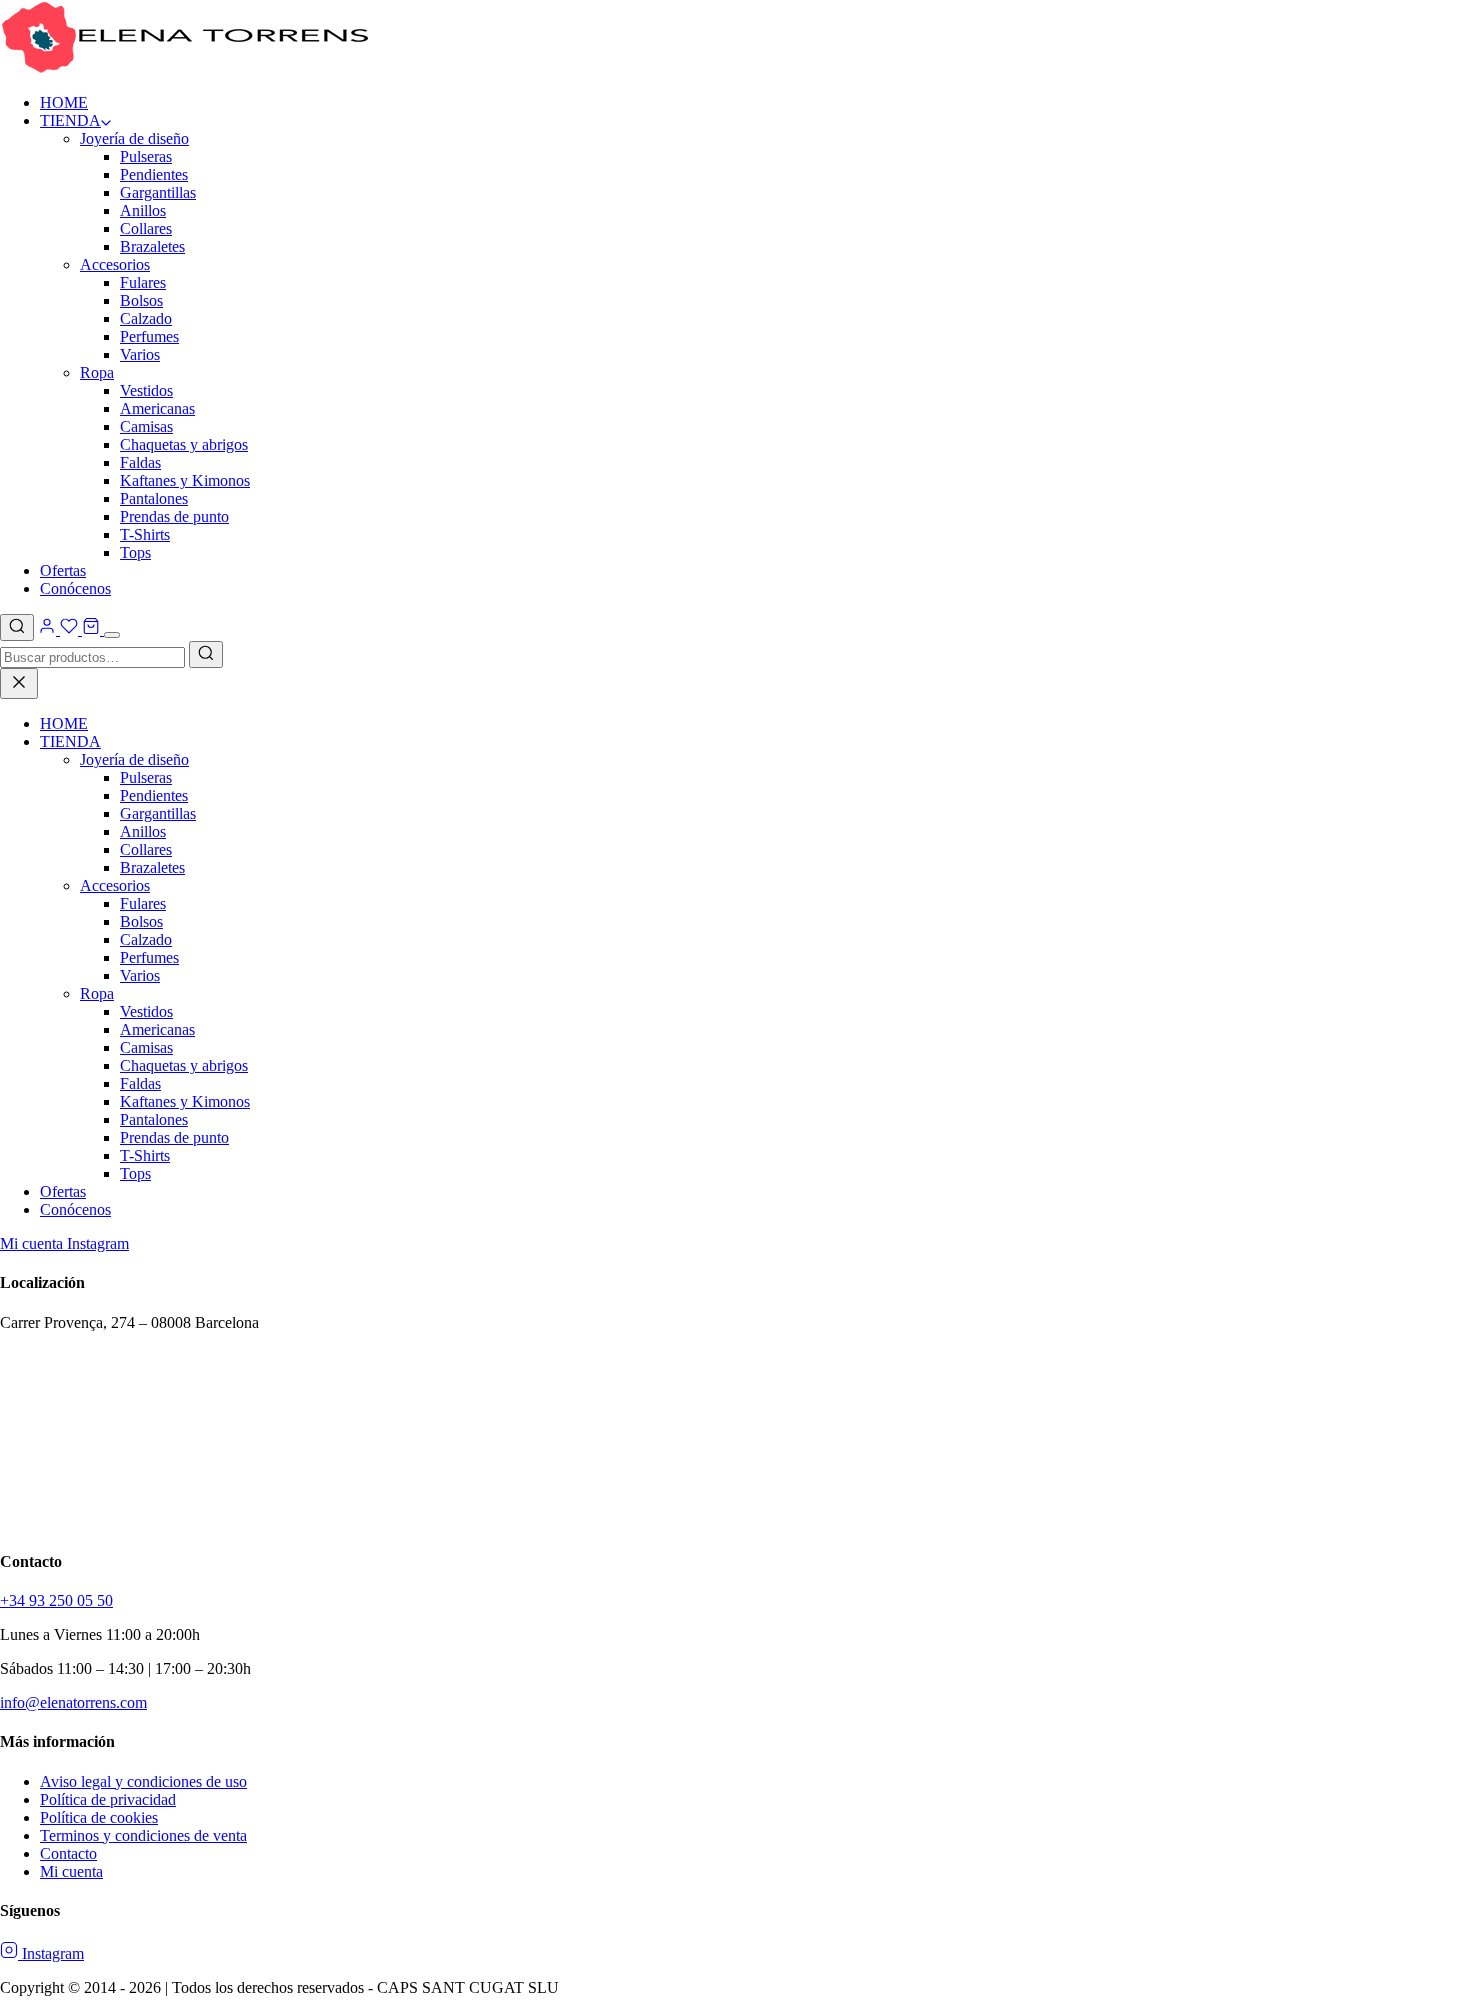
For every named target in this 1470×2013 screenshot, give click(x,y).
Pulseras (146, 156)
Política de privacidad (108, 1799)
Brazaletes (152, 246)
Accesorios (115, 264)
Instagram (98, 1243)
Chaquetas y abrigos (184, 444)
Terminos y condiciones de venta (143, 1835)
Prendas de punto (174, 516)
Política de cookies (99, 1817)
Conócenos (75, 588)
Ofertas (63, 570)
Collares (146, 228)
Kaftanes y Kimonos (185, 480)
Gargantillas (158, 192)
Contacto (68, 1853)
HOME (64, 102)
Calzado (146, 318)
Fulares (143, 282)
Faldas (140, 462)
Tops (135, 552)
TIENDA (70, 120)
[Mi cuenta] (49, 629)
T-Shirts (145, 534)
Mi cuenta (33, 1243)
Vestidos (146, 390)
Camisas (146, 426)
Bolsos (141, 300)
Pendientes (154, 174)
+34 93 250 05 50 (56, 1600)
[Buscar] (17, 627)
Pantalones (154, 498)
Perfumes (149, 336)
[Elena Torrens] (185, 68)
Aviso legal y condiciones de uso (143, 1781)
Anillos (143, 210)
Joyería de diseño (134, 138)
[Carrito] (91, 629)
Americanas (157, 408)
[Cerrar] (19, 683)
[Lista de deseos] (69, 629)
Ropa (97, 372)
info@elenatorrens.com (73, 1702)
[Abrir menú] (112, 635)
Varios (140, 354)
